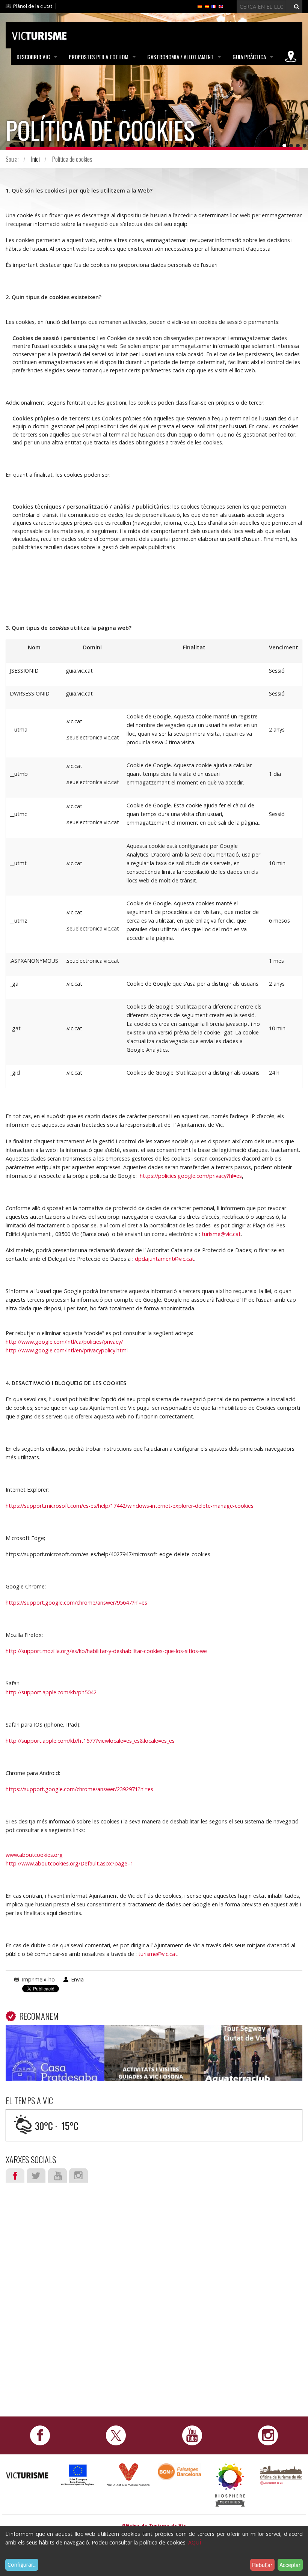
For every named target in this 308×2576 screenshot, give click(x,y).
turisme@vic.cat (221, 1234)
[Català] (200, 6)
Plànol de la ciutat (33, 6)
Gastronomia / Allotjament (180, 57)
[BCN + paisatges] (179, 2471)
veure (55, 2054)
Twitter (36, 2176)
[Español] (207, 6)
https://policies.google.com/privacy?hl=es (191, 1176)
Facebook (15, 2176)
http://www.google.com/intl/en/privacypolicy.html (67, 1350)
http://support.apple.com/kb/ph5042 (51, 1692)
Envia (77, 1979)
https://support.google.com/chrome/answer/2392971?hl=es (79, 1789)
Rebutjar (262, 2565)
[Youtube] (192, 2435)
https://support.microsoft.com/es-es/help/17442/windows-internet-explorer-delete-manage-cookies (130, 1506)
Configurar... (22, 2565)
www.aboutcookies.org (34, 1855)
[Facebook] (40, 2435)
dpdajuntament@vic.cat (165, 1259)
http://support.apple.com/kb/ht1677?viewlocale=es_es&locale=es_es (90, 1741)
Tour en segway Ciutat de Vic (253, 2036)
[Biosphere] (230, 2484)
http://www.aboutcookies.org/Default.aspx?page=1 (69, 1863)
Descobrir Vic (33, 57)
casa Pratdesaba (55, 2036)
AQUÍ (195, 2542)
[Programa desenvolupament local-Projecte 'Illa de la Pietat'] (78, 2475)
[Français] (214, 6)
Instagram (79, 2176)
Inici (35, 159)
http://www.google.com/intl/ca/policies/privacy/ (64, 1342)
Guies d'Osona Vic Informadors (154, 2036)
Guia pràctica (249, 57)
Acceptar (290, 2565)
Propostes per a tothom (99, 57)
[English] (221, 6)
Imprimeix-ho (38, 1979)
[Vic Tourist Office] (281, 2474)
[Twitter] (116, 2435)
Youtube (57, 2176)
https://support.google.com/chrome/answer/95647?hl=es (76, 1603)
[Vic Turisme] (39, 35)
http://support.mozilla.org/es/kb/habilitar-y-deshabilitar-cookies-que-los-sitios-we (106, 1651)
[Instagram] (268, 2435)
